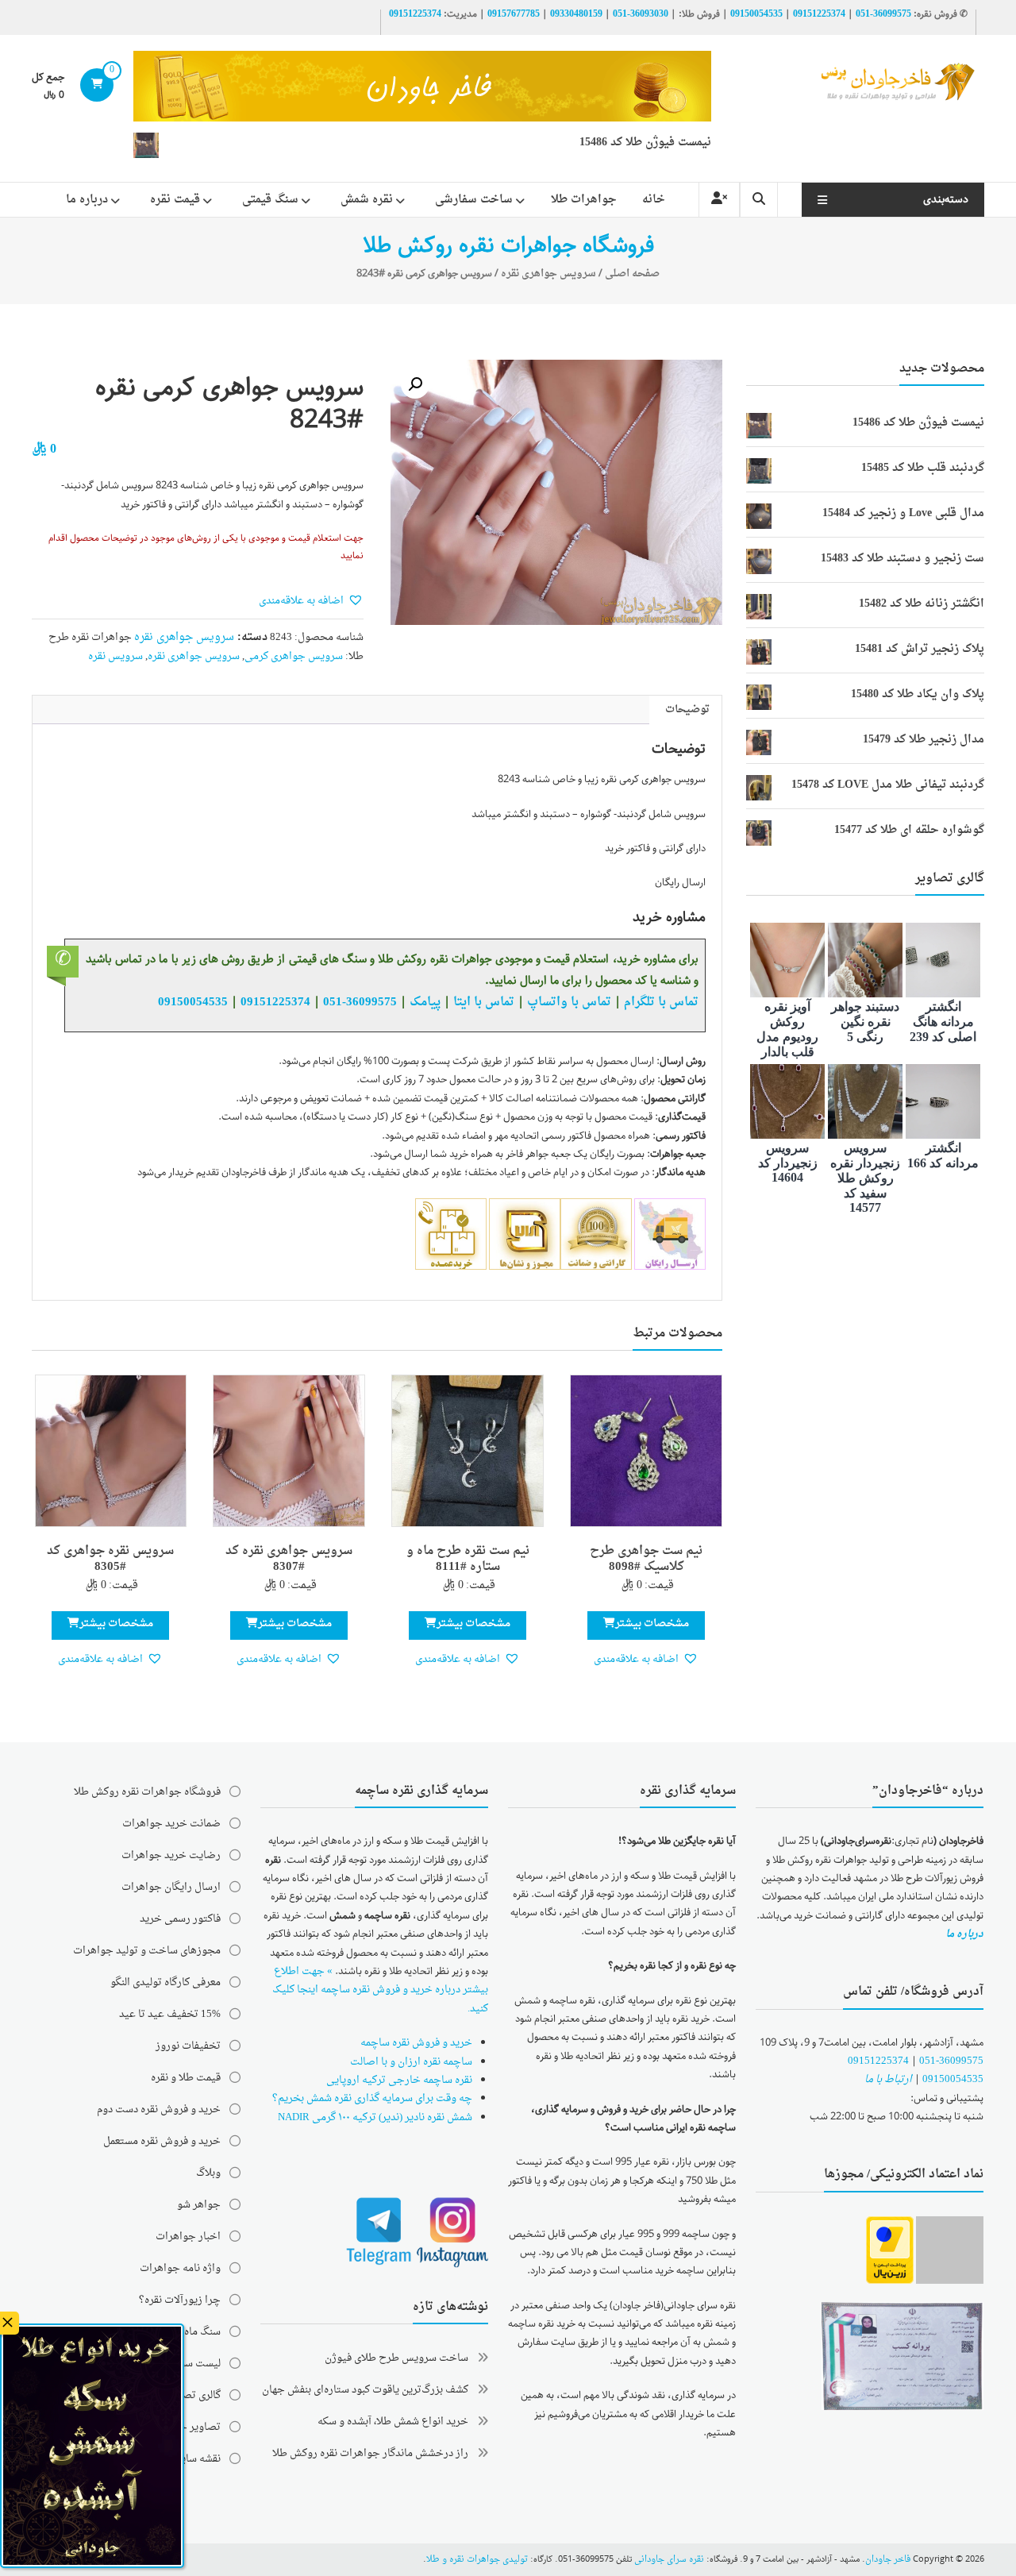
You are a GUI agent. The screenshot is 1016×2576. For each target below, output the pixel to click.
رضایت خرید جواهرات (171, 1855)
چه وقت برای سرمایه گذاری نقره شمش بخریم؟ (372, 2098)
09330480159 (576, 14)
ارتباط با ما (888, 2079)
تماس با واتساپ (569, 1002)
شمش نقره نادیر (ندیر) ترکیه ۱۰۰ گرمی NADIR (375, 2117)
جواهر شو (199, 2205)
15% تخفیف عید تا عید (170, 2014)
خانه (654, 200)
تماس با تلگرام (661, 1002)
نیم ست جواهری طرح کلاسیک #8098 (646, 1560)
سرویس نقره (115, 656)
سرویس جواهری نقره (548, 274)
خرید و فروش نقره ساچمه (416, 2043)
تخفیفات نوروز (188, 2046)
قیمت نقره (175, 200)
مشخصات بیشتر (652, 1623)
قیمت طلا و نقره (186, 2078)
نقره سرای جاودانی (669, 2560)
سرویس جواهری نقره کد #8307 (289, 1560)
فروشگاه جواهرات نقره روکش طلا (147, 1792)
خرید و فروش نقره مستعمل (162, 2141)
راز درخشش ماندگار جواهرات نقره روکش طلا (370, 2453)
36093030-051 (641, 14)
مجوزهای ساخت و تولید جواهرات (147, 1951)
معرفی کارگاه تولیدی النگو (165, 1982)
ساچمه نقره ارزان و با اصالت (411, 2062)
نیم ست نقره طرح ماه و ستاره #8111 (468, 1560)
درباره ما (87, 200)
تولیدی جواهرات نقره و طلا (477, 2560)
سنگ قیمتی (270, 200)
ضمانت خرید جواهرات (171, 1824)
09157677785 (514, 14)
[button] (415, 384)
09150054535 (756, 14)
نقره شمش (367, 200)
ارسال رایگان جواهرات (171, 1887)
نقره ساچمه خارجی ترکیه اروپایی (399, 2080)
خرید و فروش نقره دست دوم (159, 2109)
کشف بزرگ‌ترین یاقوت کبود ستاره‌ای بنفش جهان (365, 2390)
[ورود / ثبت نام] (719, 200)
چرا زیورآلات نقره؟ (180, 2300)
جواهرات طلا (584, 200)
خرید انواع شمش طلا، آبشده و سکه (393, 2422)
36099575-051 (883, 14)
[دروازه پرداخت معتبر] (890, 2251)
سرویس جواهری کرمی (294, 656)
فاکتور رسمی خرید (180, 1919)
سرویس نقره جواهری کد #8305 (110, 1560)
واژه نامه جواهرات (180, 2268)
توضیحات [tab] (687, 710)
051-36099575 (951, 2061)
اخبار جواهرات (188, 2237)
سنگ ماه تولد (192, 2332)
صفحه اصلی (632, 274)
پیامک (425, 1002)
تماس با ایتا (484, 1002)
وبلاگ (208, 2173)
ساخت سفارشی (474, 200)
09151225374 (819, 14)
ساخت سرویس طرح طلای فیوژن (396, 2358)
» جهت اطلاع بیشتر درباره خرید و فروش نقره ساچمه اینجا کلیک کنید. (380, 1990)
